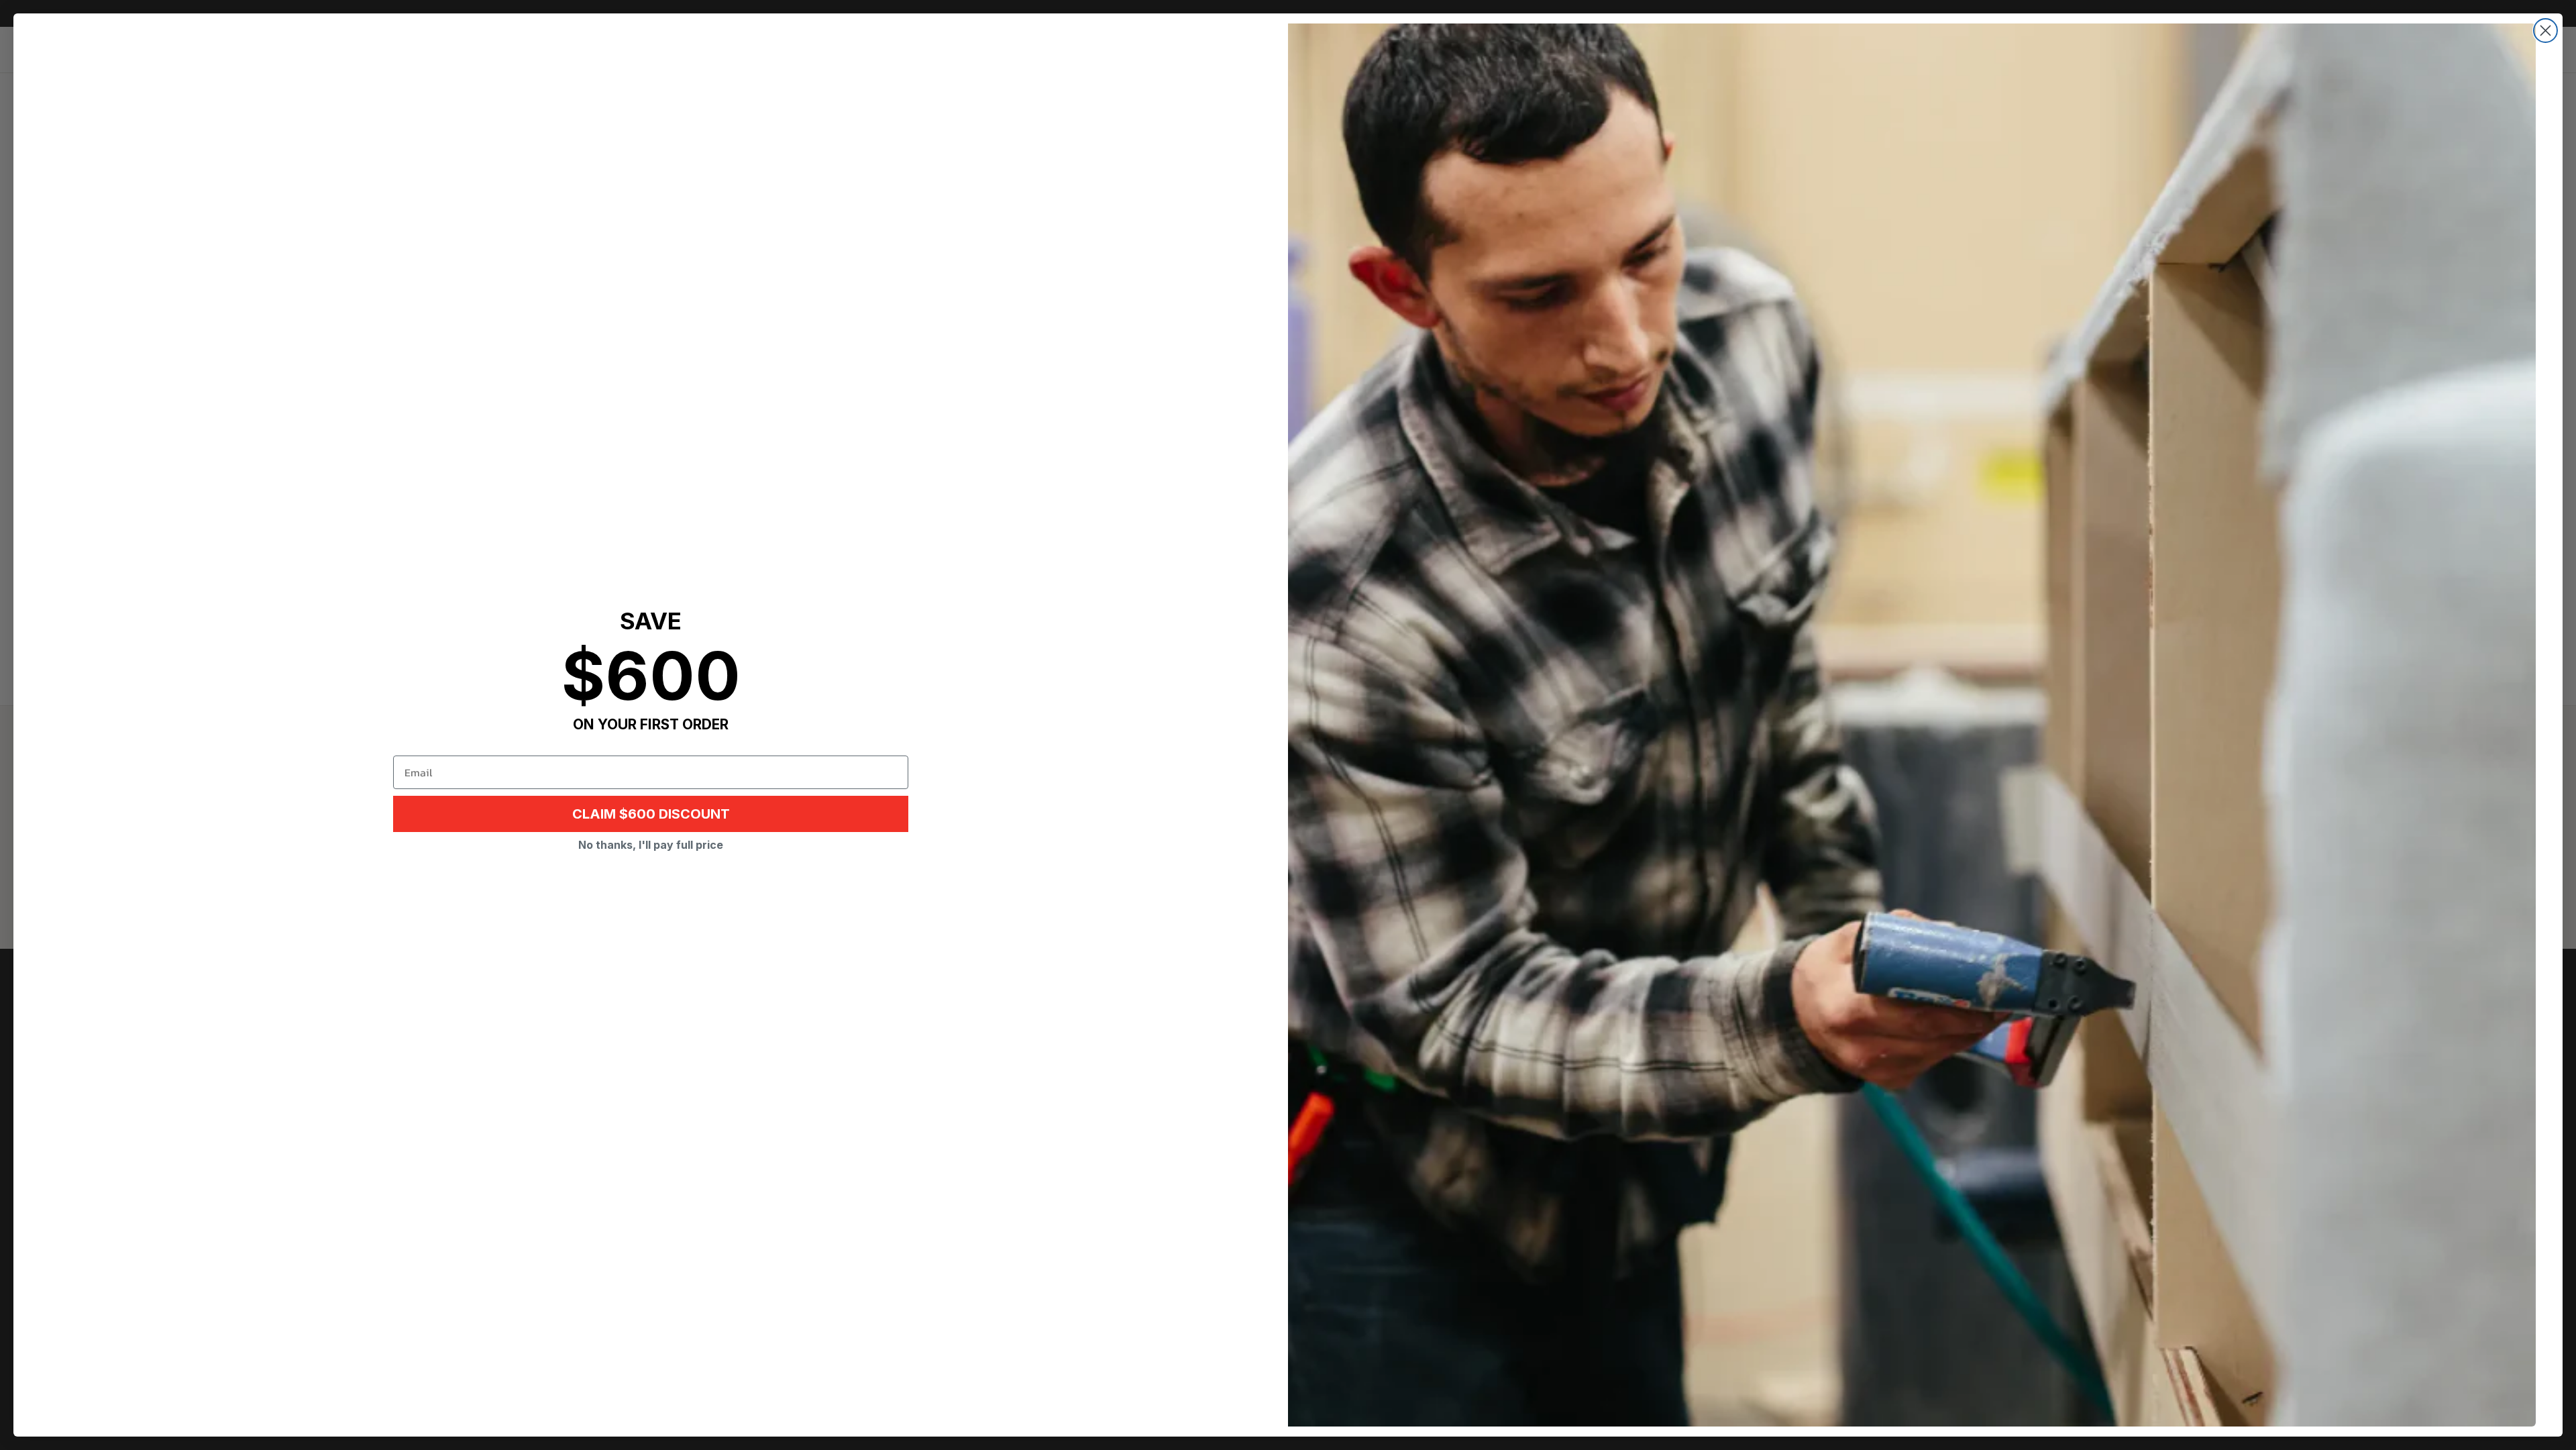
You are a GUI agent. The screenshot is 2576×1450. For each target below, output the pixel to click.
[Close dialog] (2545, 31)
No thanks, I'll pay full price (651, 845)
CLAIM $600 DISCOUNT (651, 814)
